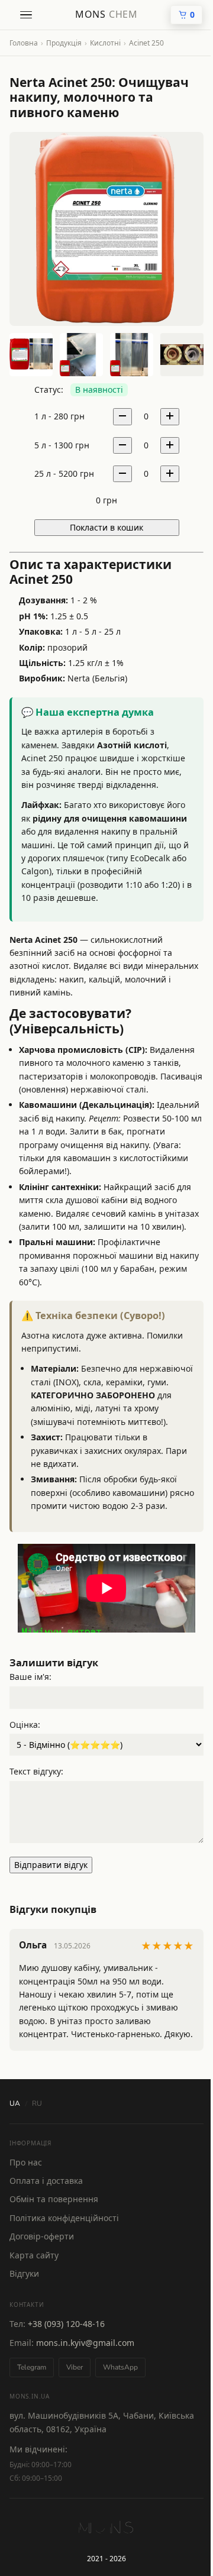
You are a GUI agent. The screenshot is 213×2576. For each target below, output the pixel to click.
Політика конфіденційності (64, 2218)
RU (37, 2103)
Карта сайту (34, 2255)
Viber (75, 2367)
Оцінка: (25, 1725)
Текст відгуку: (36, 1771)
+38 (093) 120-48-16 (66, 2324)
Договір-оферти (42, 2236)
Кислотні (105, 43)
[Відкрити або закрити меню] (26, 15)
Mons (106, 14)
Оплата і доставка (46, 2181)
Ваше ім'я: (30, 1677)
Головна (24, 43)
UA (15, 2103)
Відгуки (24, 2273)
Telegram (32, 2367)
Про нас (26, 2162)
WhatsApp (120, 2367)
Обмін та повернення (54, 2199)
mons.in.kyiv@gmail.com (85, 2343)
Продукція (64, 43)
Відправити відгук (51, 1865)
